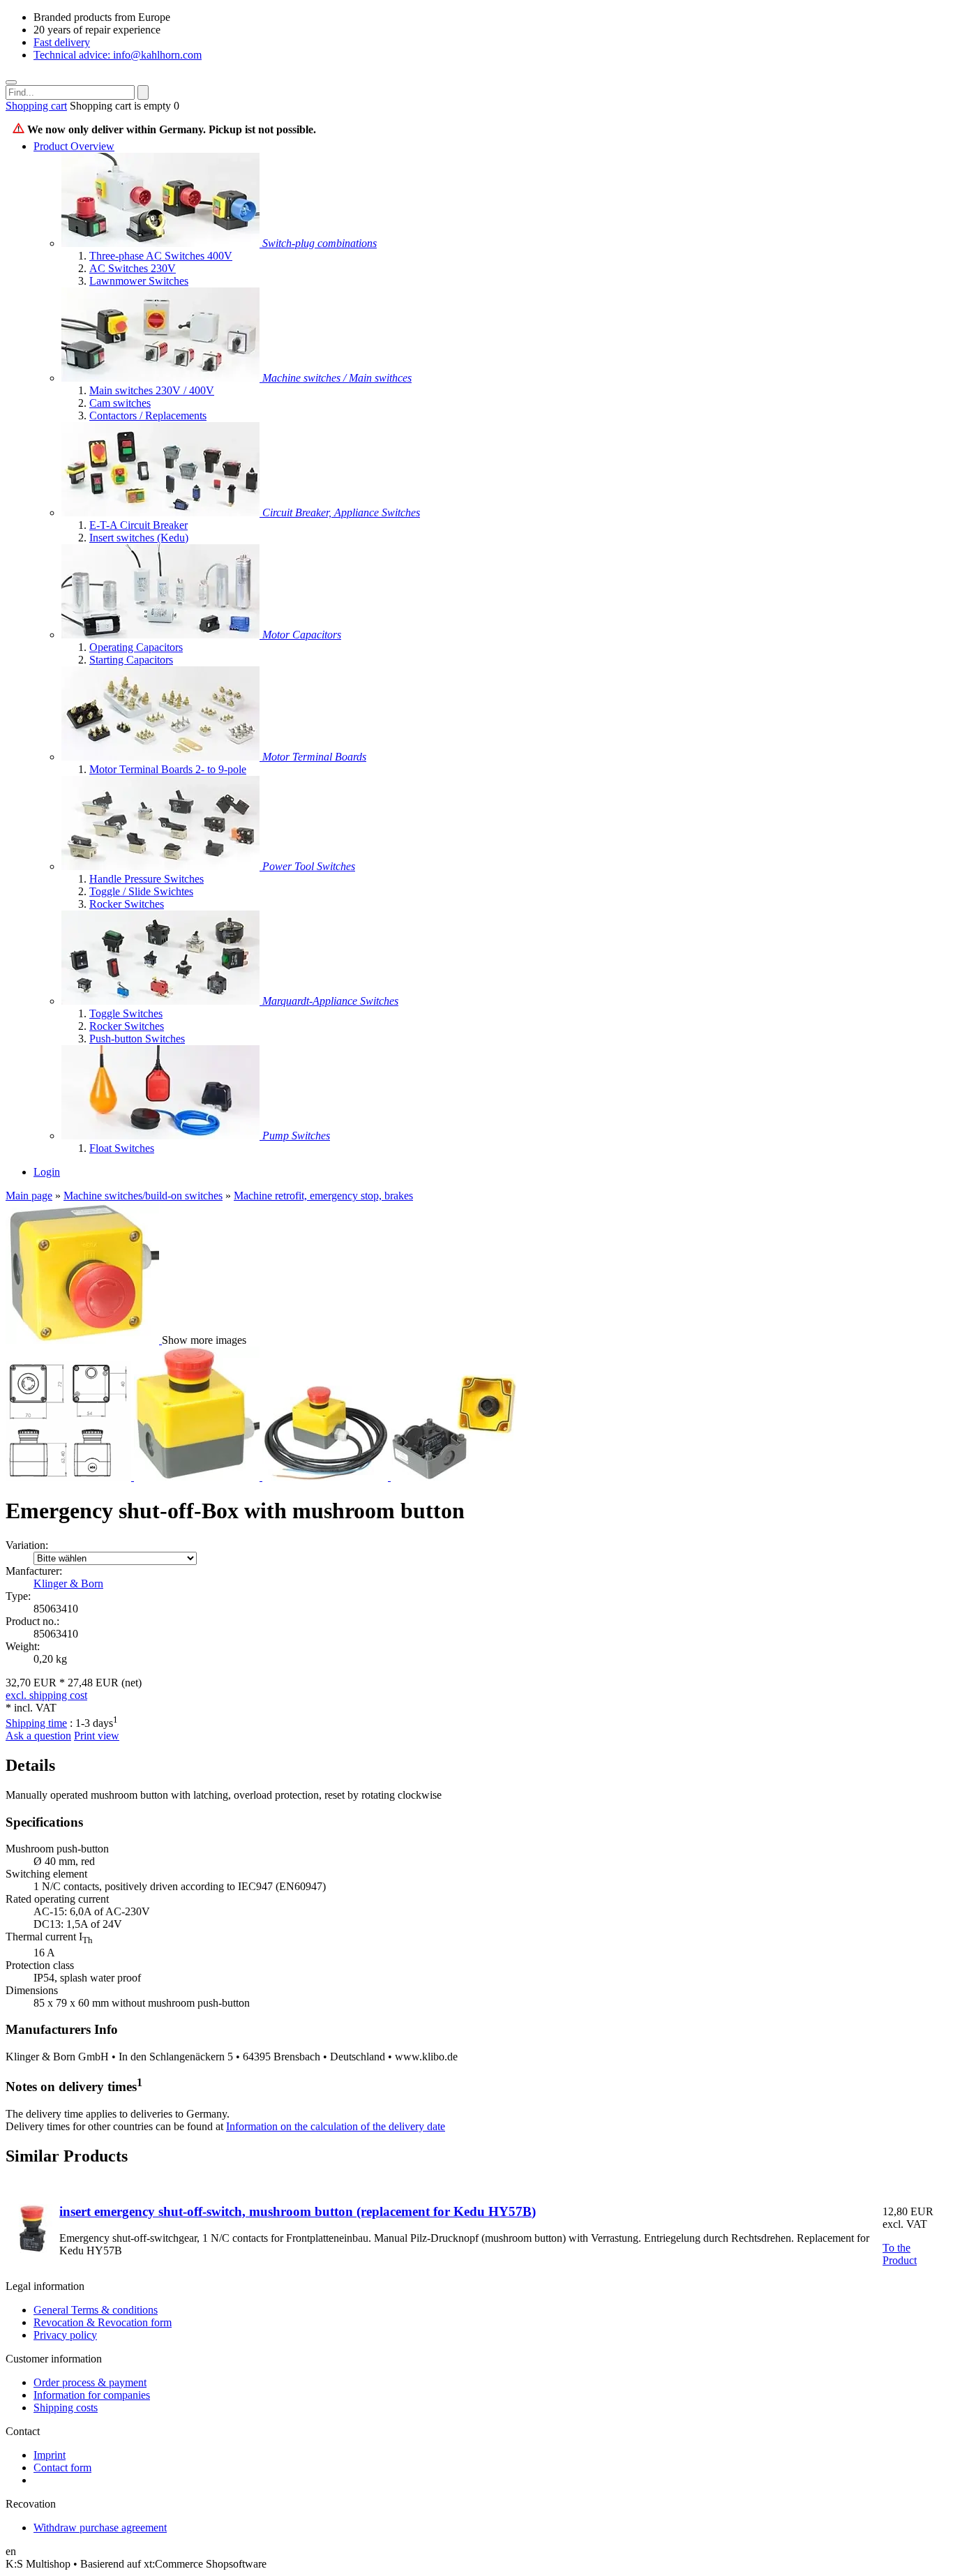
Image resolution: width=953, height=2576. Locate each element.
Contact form (62, 2468)
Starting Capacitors (131, 660)
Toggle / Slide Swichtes (141, 891)
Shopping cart (36, 106)
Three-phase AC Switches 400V (161, 256)
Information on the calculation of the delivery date (336, 2126)
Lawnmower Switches (139, 281)
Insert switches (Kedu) (139, 538)
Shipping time (36, 1723)
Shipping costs (66, 2407)
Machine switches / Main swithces (337, 378)
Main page (29, 1196)
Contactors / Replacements (148, 415)
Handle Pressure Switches (147, 879)
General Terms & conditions (96, 2310)
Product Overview (74, 146)
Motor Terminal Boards (314, 757)
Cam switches (120, 403)
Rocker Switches (127, 904)
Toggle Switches (126, 1013)
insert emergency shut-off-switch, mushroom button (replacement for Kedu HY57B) (298, 2211)
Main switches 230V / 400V (152, 390)
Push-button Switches (137, 1039)
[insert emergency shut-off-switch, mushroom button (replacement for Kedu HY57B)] (32, 2249)
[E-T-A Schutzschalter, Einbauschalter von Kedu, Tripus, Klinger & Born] (162, 512)
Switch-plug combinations (320, 243)
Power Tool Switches (309, 866)
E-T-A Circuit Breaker (138, 525)
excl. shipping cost (46, 1695)
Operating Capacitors (136, 647)
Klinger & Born (68, 1583)
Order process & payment (90, 2382)
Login (47, 1172)
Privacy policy (65, 2335)
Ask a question (38, 1736)
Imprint (50, 2455)
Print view (97, 1736)
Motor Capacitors (302, 635)
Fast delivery (62, 42)
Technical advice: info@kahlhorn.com (118, 55)
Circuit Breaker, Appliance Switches (341, 512)
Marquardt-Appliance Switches (330, 1001)
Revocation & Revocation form (103, 2322)
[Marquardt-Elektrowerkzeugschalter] (162, 866)
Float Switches (122, 1148)
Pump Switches (296, 1136)
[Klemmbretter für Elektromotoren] (162, 757)
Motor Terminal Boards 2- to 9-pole (168, 769)
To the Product (900, 2254)
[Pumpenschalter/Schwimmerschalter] (162, 1136)
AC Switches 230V (133, 268)
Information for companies (92, 2395)
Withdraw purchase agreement (100, 2528)
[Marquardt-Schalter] (162, 1001)
